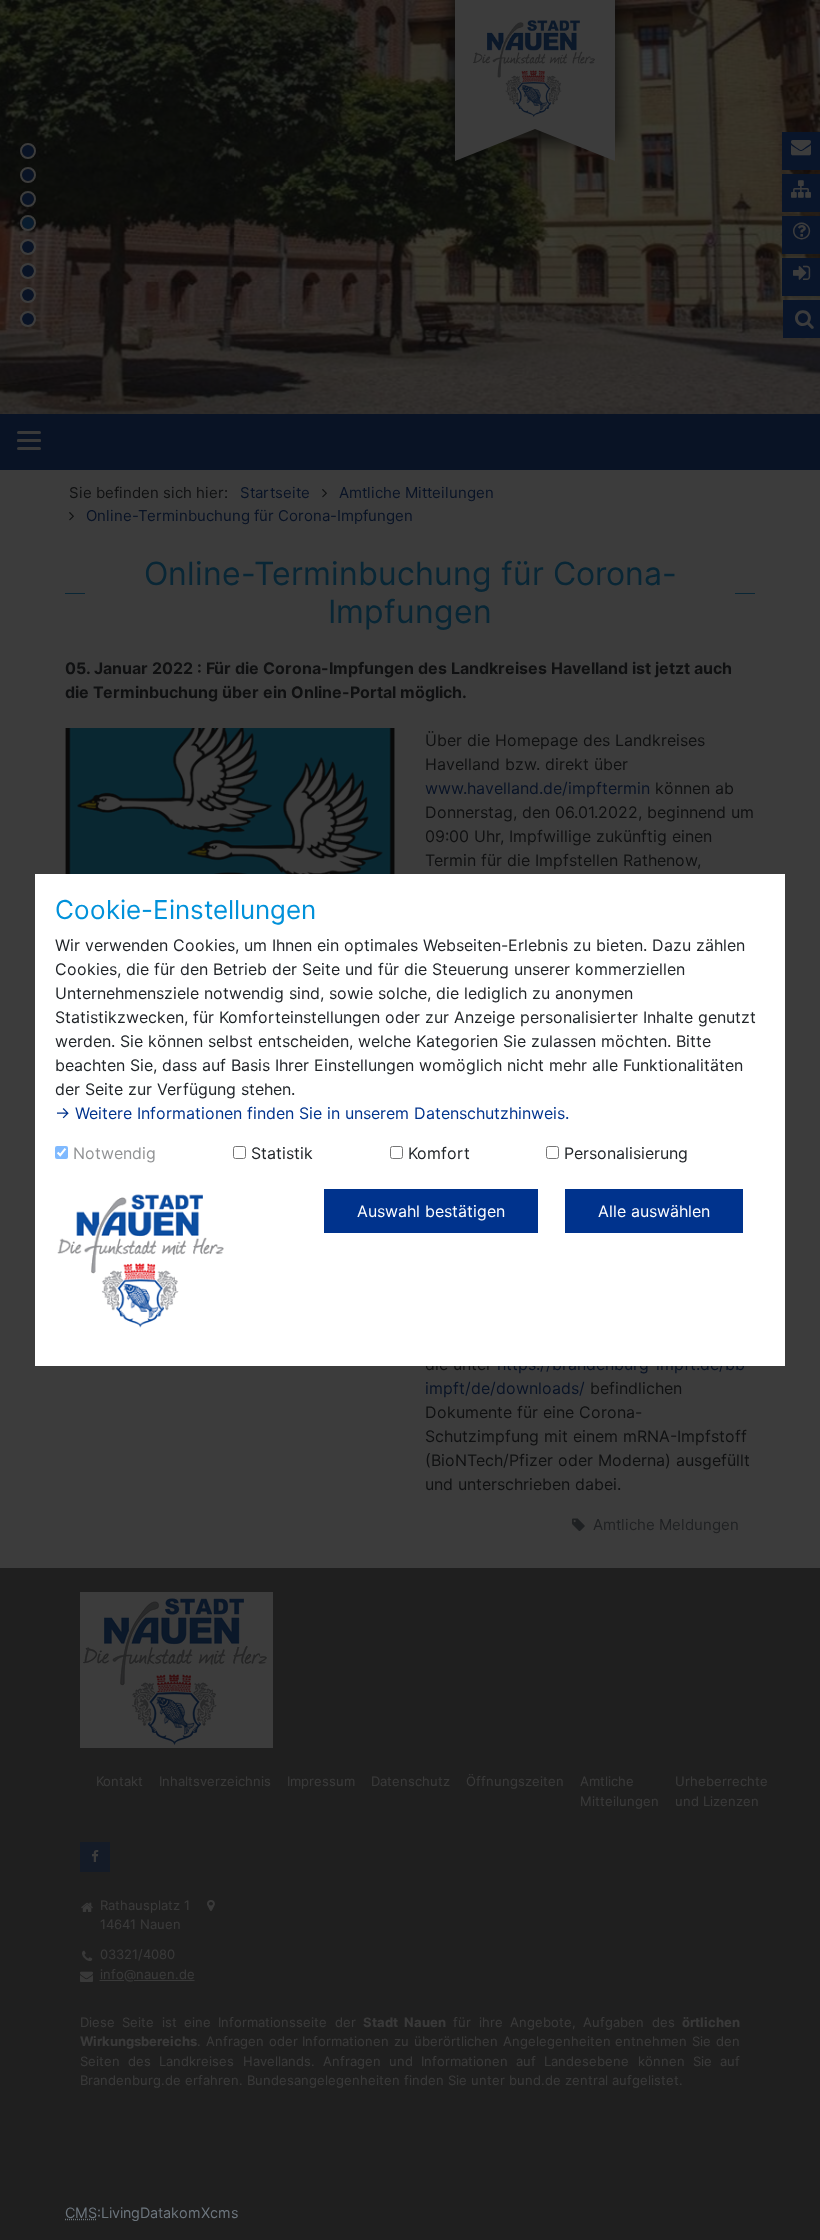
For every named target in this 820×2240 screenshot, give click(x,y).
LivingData (136, 2212)
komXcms (205, 2212)
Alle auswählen (654, 1211)
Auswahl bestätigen (431, 1211)
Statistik (282, 1153)
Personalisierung (626, 1153)
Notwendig (114, 1153)
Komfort (439, 1153)
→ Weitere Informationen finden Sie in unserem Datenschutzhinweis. (312, 1113)
